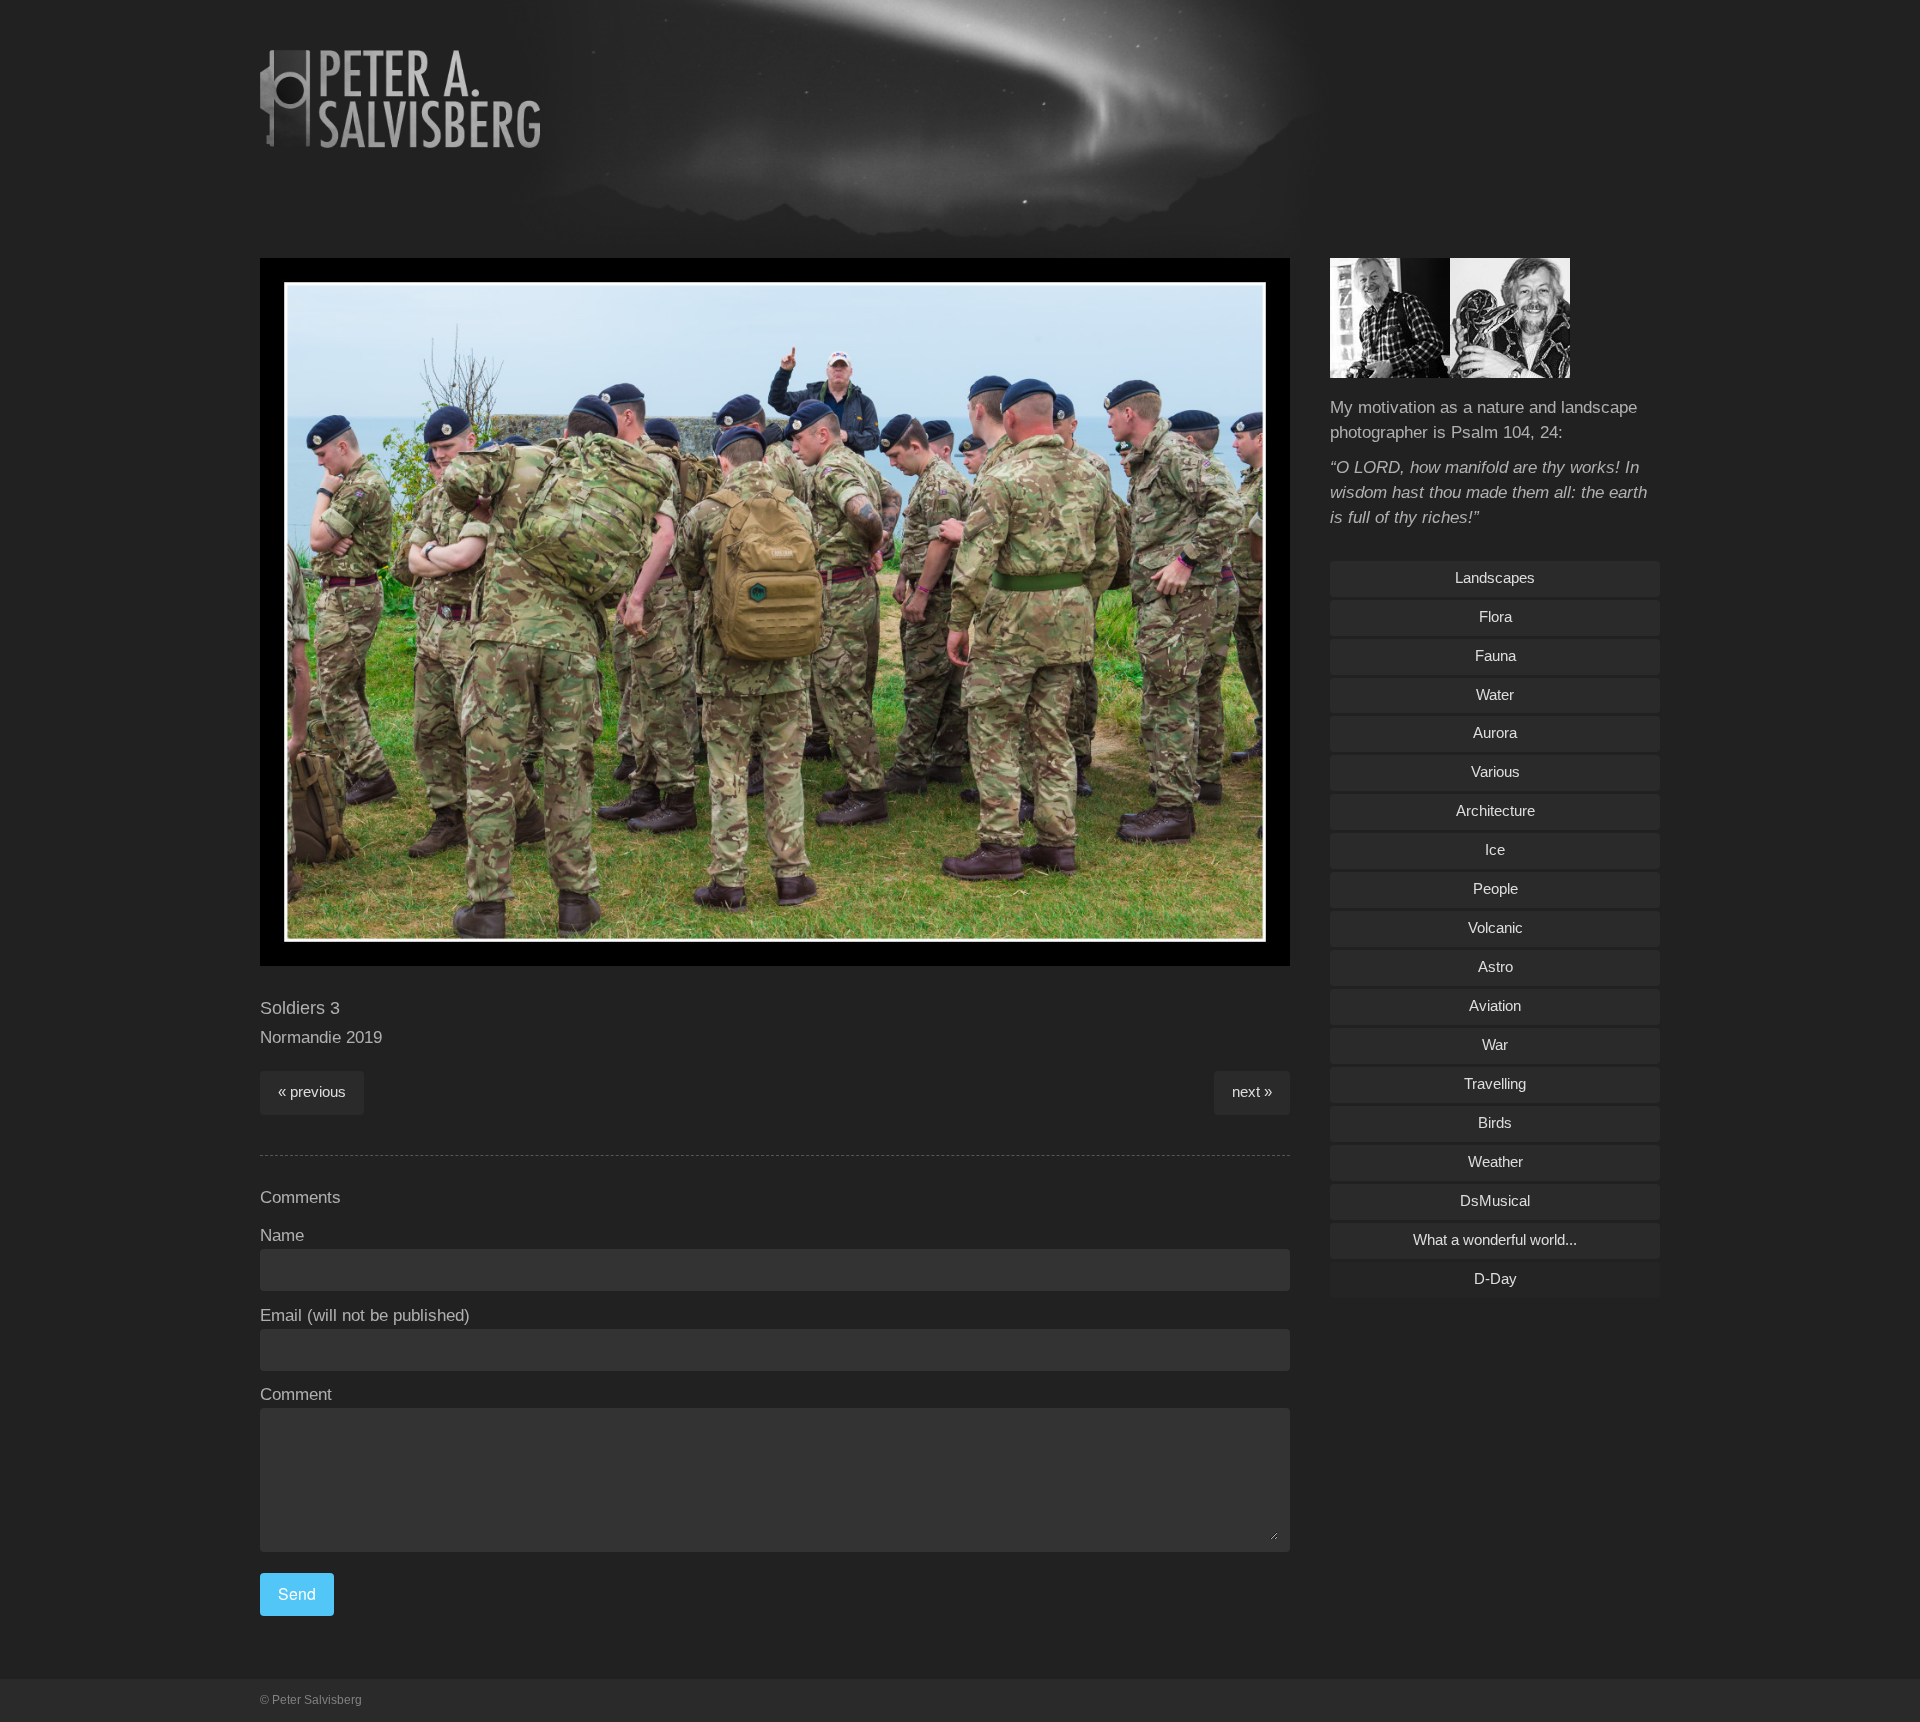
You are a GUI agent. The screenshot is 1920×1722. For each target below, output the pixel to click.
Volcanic (1495, 927)
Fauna (1495, 655)
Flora (1495, 616)
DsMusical (1495, 1200)
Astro (1495, 966)
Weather (1495, 1161)
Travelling (1495, 1083)
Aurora (1495, 732)
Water (1495, 694)
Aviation (1495, 1005)
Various (1495, 771)
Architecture (1495, 810)
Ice (1495, 849)
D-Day (1495, 1278)
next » (1252, 1091)
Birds (1495, 1122)
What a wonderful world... (1495, 1239)
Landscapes (1495, 577)
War (1495, 1044)
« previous (312, 1091)
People (1495, 888)
